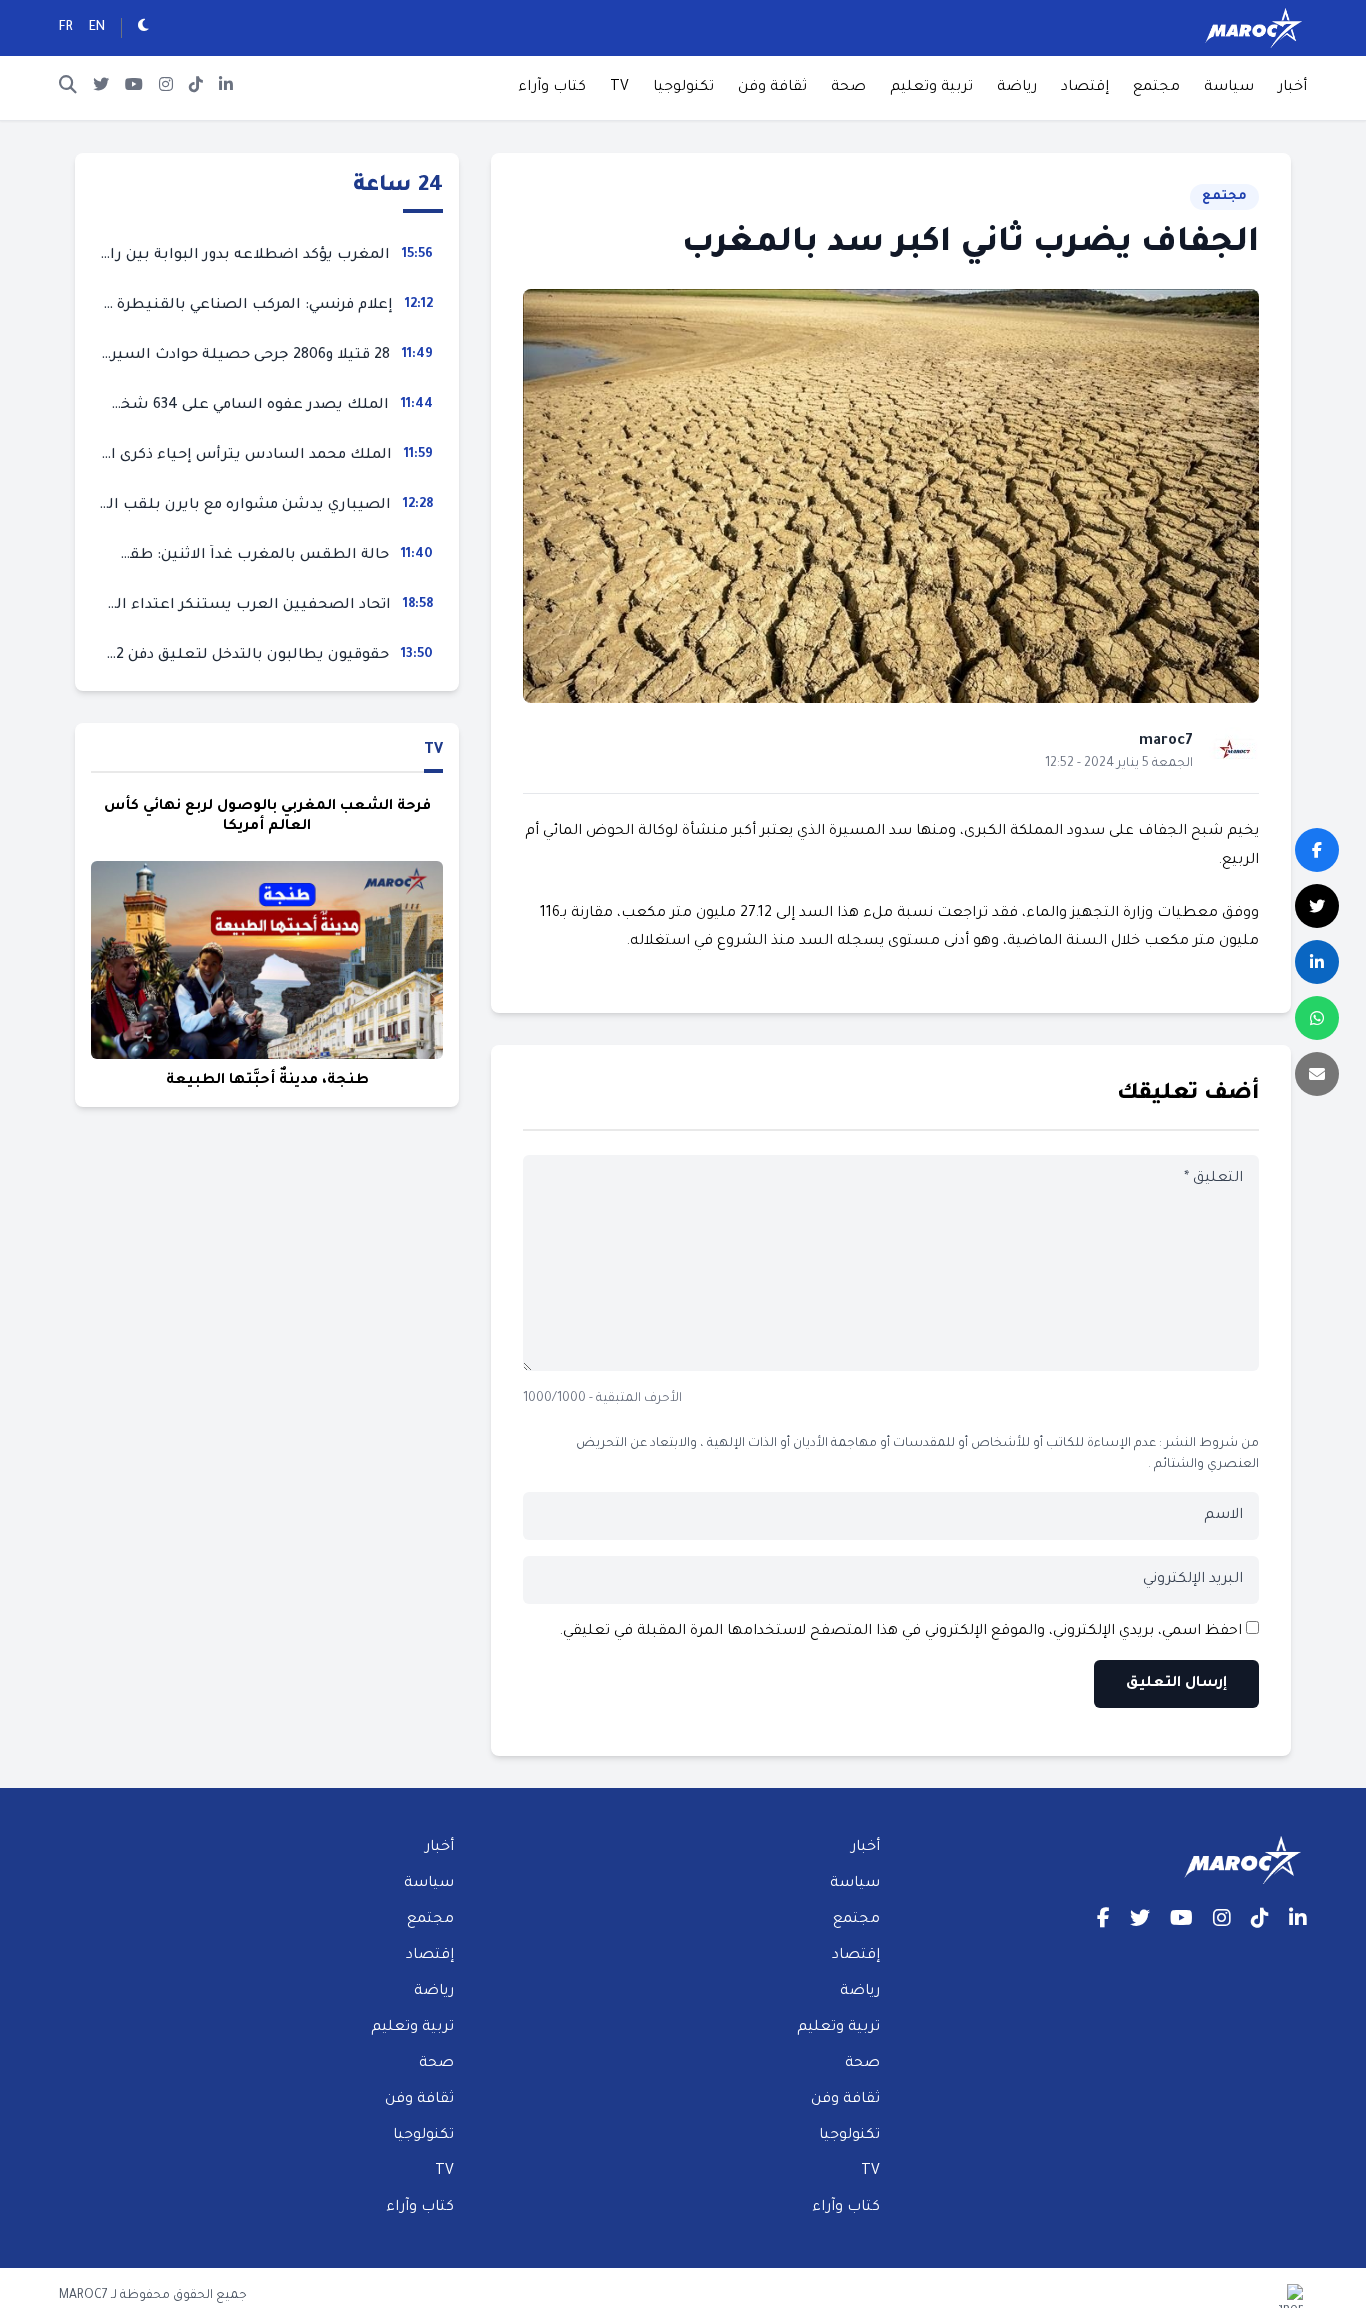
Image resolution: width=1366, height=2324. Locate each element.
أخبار (1292, 88)
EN (97, 28)
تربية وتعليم (931, 88)
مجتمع (1156, 88)
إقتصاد (1085, 88)
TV (619, 88)
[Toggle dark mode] (143, 28)
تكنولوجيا (683, 88)
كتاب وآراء (552, 88)
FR (66, 28)
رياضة (1017, 88)
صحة (848, 88)
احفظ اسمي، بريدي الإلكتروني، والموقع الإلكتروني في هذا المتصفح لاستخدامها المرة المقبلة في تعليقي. (900, 1632)
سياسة (1229, 88)
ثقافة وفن (772, 88)
